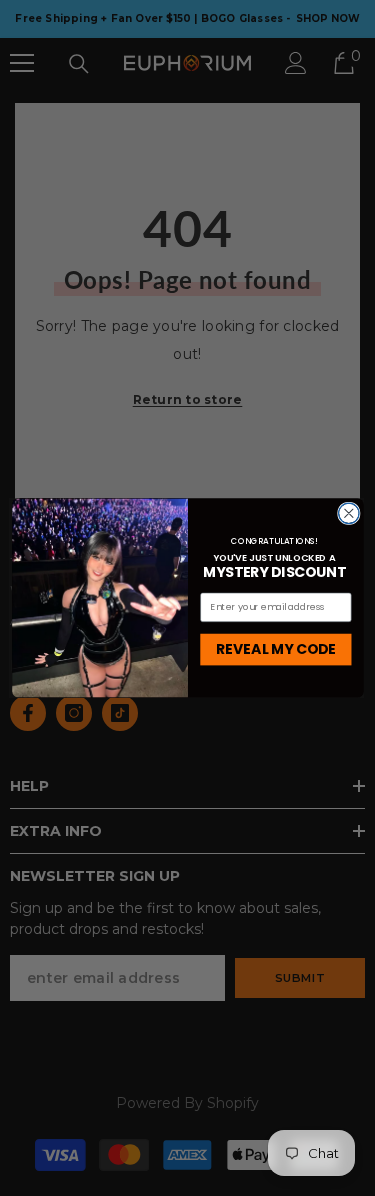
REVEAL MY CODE (275, 649)
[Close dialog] (348, 513)
